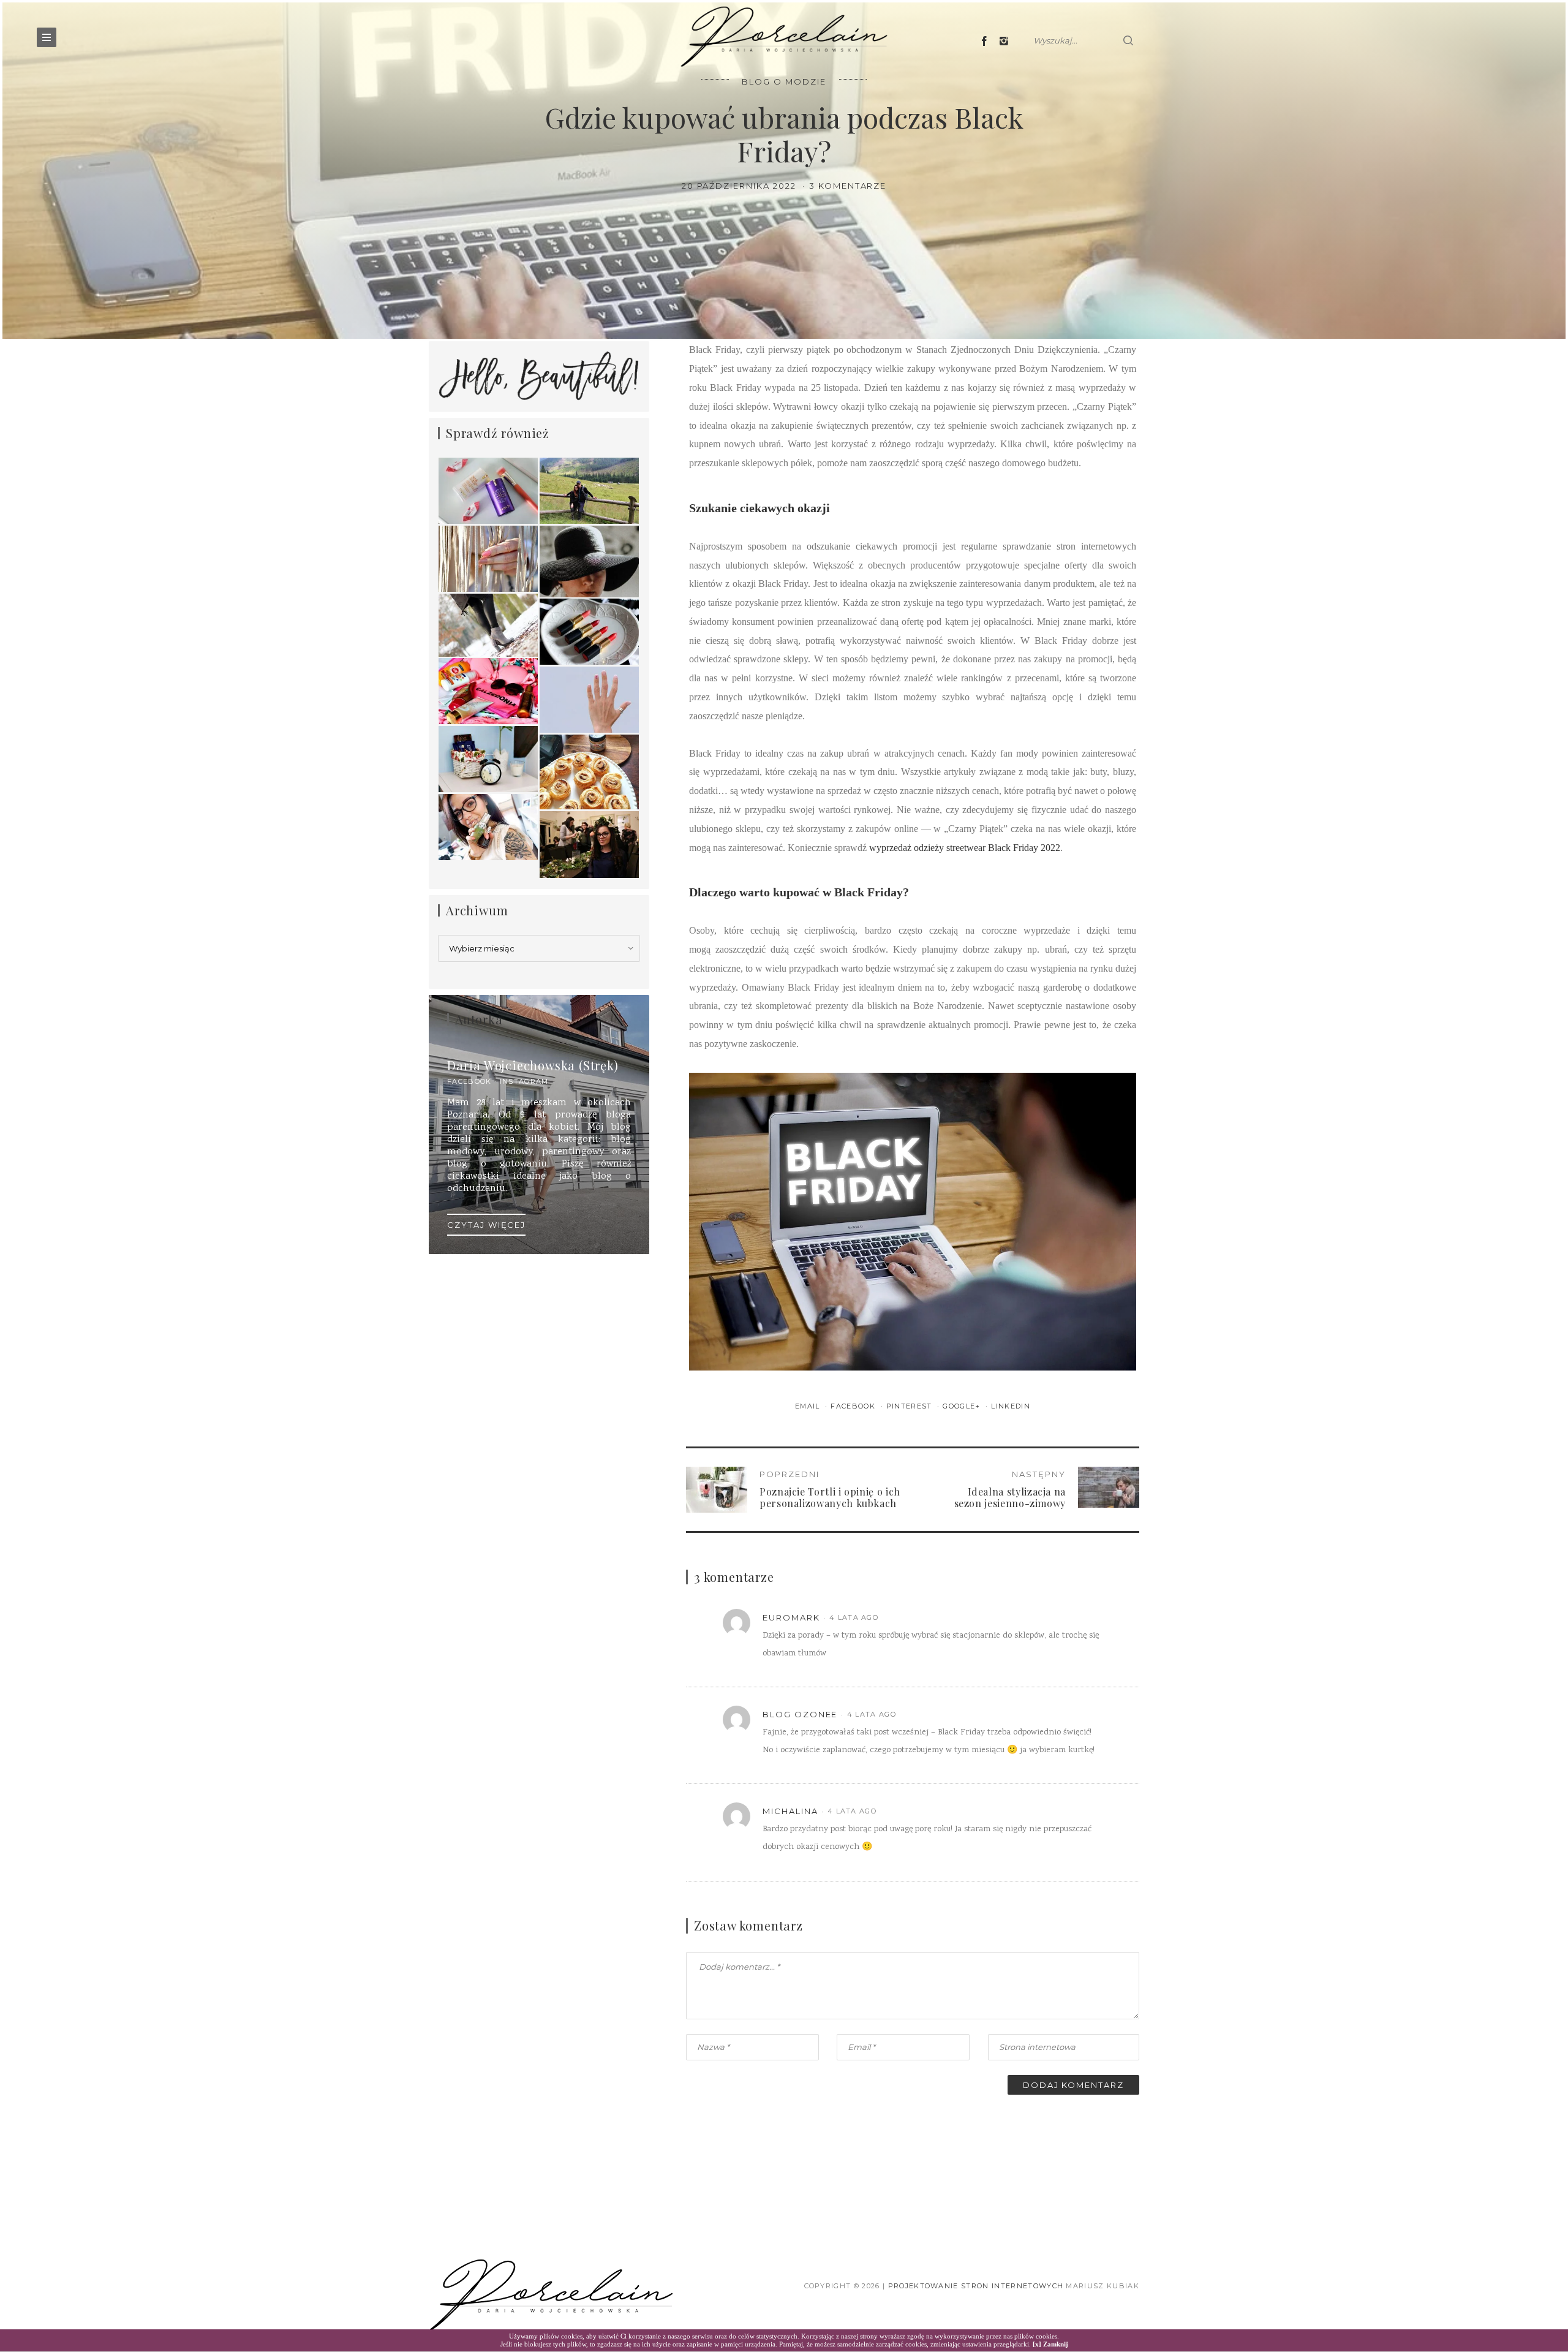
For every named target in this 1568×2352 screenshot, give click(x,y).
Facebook (854, 1406)
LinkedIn (1011, 1406)
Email (809, 1406)
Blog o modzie (784, 81)
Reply (1090, 1617)
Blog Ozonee (800, 1714)
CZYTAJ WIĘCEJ (486, 1225)
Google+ (963, 1406)
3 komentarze (848, 186)
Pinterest (910, 1406)
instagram (524, 1081)
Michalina (790, 1811)
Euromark (791, 1617)
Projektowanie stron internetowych (976, 2286)
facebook (469, 1081)
